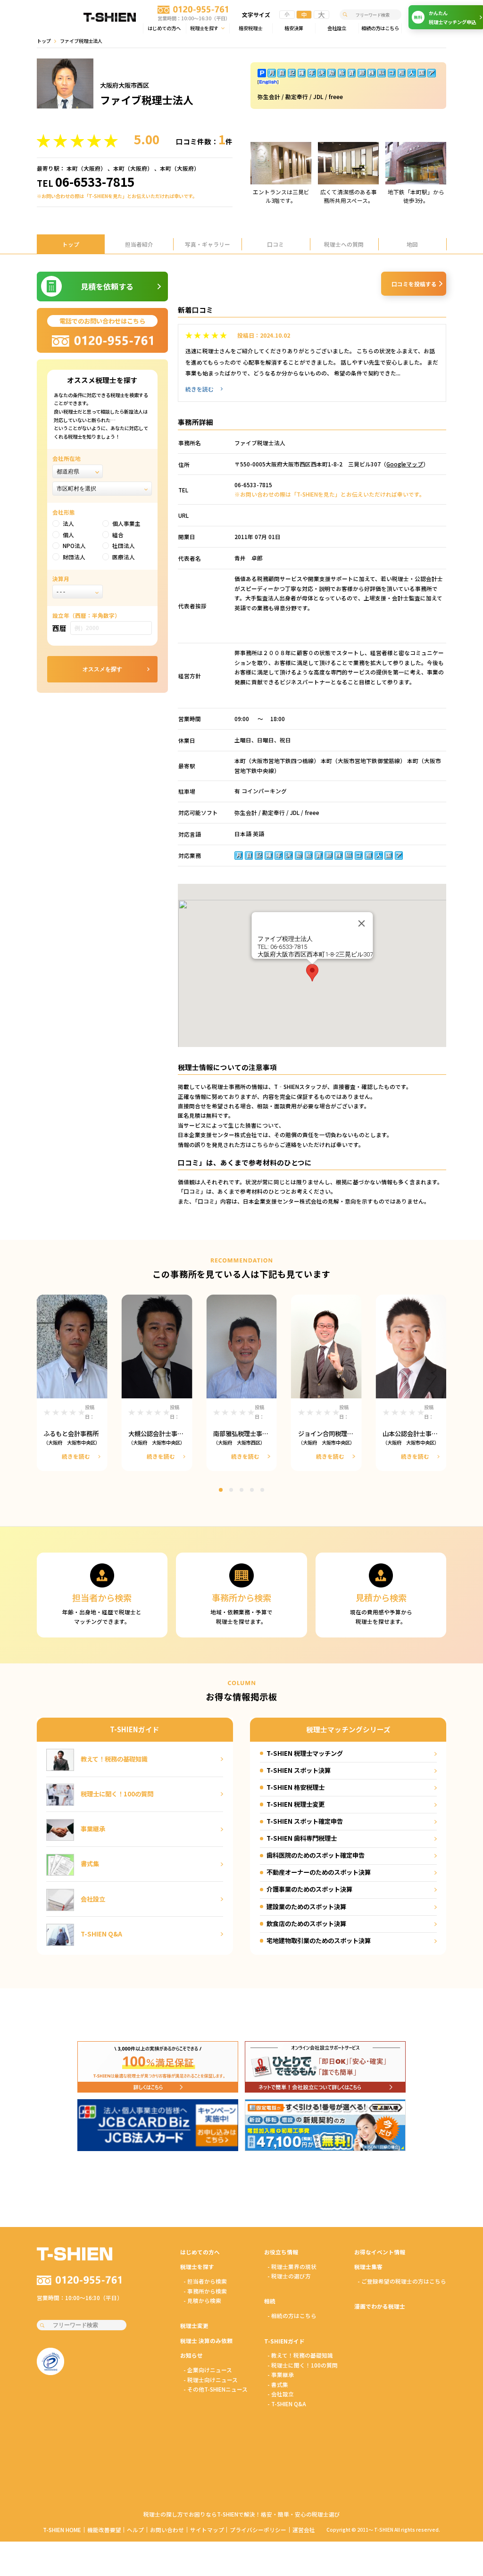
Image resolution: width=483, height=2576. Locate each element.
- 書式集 (278, 2384)
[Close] (361, 923)
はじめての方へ (164, 28)
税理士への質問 (344, 244)
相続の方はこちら (380, 28)
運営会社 (304, 2530)
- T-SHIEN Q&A (287, 2404)
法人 (68, 523)
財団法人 (74, 557)
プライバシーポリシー (258, 2530)
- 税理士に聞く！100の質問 (303, 2365)
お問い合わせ (167, 2530)
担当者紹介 (139, 244)
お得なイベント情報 (380, 2252)
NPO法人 (74, 545)
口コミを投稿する (414, 284)
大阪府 (92, 168)
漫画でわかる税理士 (380, 2306)
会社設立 (337, 28)
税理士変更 (194, 2325)
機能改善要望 (104, 2530)
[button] (312, 973)
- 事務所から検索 (205, 2291)
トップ (44, 41)
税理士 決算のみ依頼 (206, 2340)
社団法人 (124, 545)
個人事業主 (126, 523)
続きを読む (200, 389)
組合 (118, 535)
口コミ (275, 244)
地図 (412, 244)
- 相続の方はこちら (292, 2315)
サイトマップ (207, 2530)
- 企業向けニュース (208, 2370)
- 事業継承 (281, 2374)
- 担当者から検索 (205, 2281)
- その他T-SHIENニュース (216, 2389)
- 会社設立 (281, 2394)
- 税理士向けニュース (211, 2380)
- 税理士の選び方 (289, 2276)
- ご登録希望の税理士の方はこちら (402, 2281)
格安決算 (294, 28)
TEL (86, 182)
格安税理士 (250, 28)
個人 (68, 535)
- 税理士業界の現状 (292, 2266)
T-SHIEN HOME (62, 2530)
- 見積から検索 (202, 2300)
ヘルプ (135, 2530)
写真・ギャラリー (208, 244)
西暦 (59, 628)
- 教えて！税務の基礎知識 (300, 2355)
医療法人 (124, 557)
